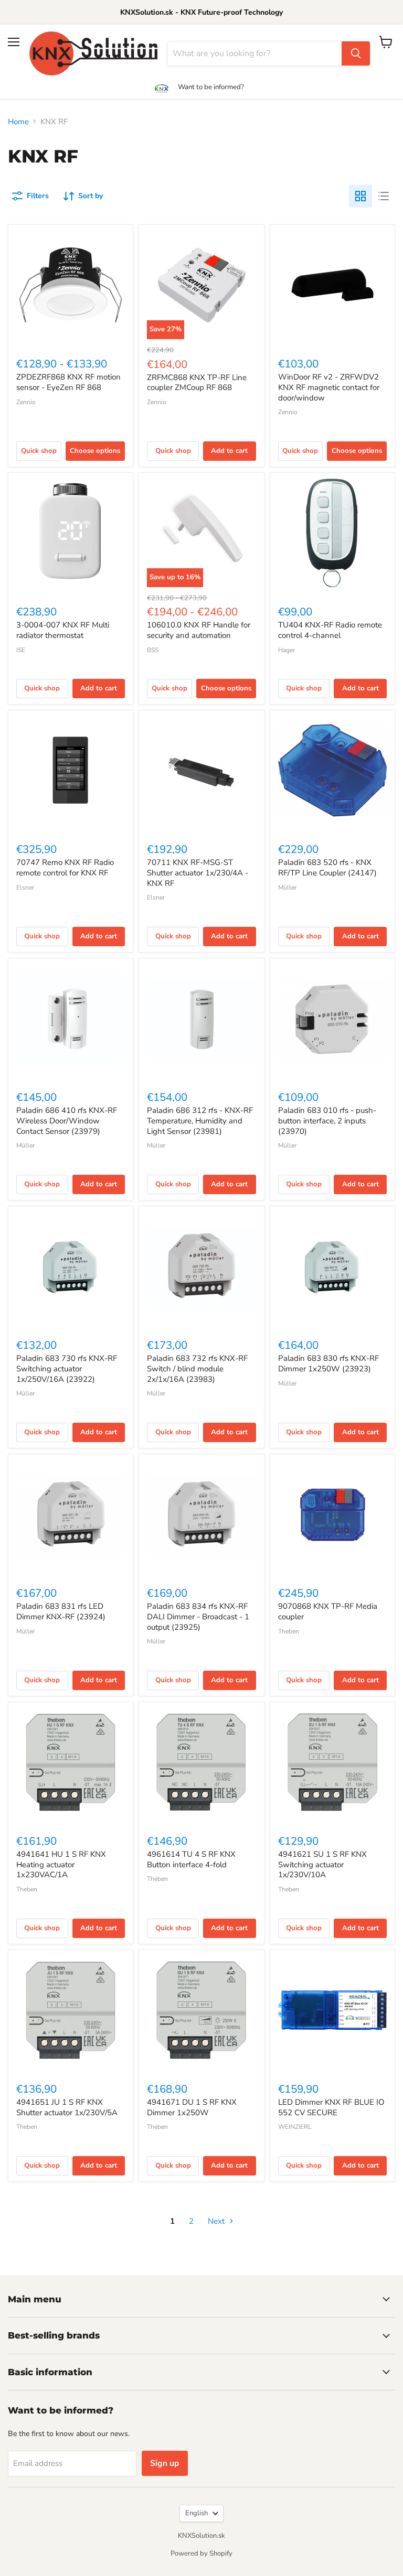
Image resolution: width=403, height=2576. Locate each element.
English (197, 2513)
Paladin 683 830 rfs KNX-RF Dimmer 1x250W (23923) (328, 1363)
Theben (289, 1631)
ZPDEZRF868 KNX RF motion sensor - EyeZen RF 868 (68, 382)
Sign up (165, 2463)
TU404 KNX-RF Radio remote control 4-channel (330, 630)
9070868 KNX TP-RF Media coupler (328, 1611)
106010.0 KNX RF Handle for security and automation (199, 630)
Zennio (26, 402)
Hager (287, 650)
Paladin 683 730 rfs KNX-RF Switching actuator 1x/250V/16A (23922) (67, 1368)
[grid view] (360, 196)
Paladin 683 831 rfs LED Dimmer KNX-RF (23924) (61, 1611)
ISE (21, 650)
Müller (287, 887)
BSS (153, 650)
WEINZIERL (295, 2127)
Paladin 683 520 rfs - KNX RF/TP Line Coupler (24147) (327, 868)
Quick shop (39, 451)
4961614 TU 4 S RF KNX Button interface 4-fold (191, 1859)
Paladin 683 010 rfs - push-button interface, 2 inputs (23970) (327, 1121)
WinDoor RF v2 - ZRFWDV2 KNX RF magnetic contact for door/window (329, 387)
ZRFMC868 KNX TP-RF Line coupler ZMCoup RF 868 (197, 383)
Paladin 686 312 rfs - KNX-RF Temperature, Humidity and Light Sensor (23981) (200, 1121)
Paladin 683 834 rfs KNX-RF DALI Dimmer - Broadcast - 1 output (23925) (198, 1616)
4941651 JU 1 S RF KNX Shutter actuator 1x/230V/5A (67, 2107)
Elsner (25, 887)
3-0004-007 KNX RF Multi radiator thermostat (63, 630)
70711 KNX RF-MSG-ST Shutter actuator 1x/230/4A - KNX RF (198, 873)
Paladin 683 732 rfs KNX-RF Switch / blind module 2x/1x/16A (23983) (197, 1368)
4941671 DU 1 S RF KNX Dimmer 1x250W (192, 2107)
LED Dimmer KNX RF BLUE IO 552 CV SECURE (331, 2107)
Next (217, 2221)
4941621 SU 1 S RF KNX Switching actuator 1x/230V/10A (322, 1864)
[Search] (356, 53)
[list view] (384, 196)
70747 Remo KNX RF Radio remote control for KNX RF (65, 868)
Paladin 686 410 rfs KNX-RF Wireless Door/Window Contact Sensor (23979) (67, 1121)
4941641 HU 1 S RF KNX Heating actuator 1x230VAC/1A (61, 1864)
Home (18, 122)
